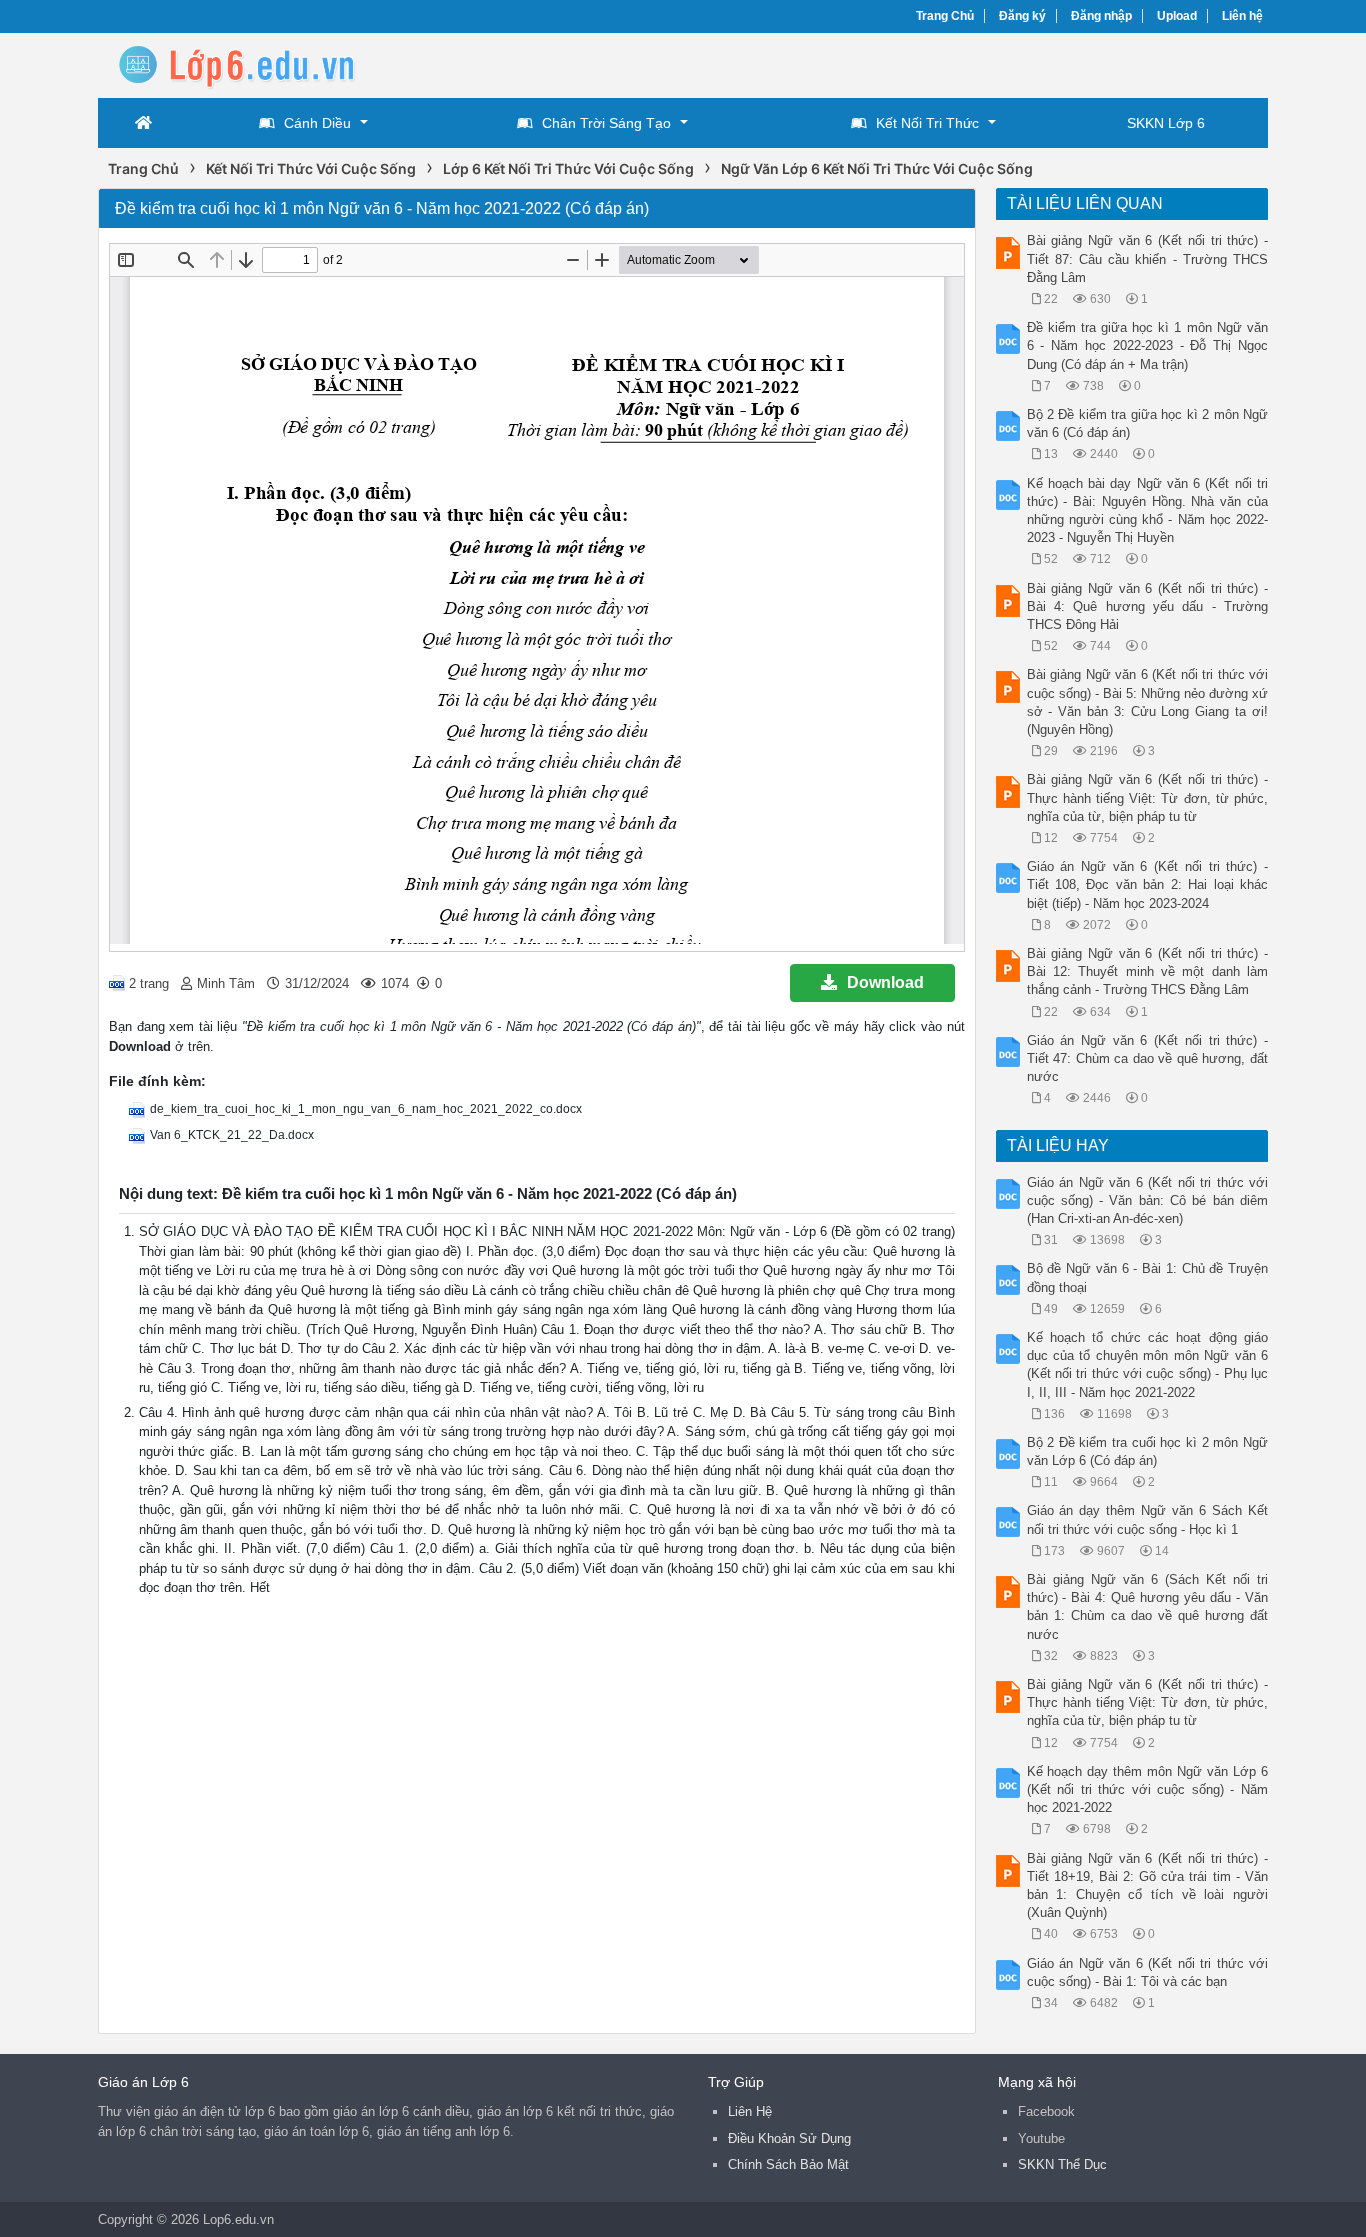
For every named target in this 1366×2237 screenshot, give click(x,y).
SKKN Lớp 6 (1166, 123)
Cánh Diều (317, 123)
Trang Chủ (945, 16)
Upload (1177, 16)
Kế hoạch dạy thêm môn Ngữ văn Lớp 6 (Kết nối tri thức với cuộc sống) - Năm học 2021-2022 (1148, 1789)
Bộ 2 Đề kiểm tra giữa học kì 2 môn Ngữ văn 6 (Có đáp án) (1148, 423)
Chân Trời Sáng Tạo (606, 123)
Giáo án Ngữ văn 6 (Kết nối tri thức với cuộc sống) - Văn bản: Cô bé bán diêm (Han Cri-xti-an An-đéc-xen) (1148, 1200)
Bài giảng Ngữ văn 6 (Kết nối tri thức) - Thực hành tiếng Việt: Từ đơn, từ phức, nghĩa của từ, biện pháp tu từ (1148, 797)
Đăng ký (1022, 16)
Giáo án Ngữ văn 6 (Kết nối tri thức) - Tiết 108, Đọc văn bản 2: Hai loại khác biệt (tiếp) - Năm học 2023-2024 (1148, 884)
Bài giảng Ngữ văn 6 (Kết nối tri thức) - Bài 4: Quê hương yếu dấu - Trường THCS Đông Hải (1148, 606)
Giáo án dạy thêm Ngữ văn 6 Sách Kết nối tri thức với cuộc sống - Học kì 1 (1148, 1519)
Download (885, 982)
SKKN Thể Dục (1062, 2164)
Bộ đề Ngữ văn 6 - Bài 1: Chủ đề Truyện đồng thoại (1148, 1277)
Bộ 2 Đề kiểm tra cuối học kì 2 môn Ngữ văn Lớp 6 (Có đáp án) (1148, 1451)
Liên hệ (1242, 16)
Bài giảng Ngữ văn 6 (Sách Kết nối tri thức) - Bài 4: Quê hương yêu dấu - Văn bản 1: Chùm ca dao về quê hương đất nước (1148, 1607)
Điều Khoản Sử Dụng (789, 2138)
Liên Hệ (750, 2111)
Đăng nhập (1101, 16)
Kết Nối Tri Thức (927, 123)
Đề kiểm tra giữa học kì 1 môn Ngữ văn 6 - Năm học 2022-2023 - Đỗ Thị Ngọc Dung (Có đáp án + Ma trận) (1148, 345)
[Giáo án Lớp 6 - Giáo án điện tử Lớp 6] (258, 63)
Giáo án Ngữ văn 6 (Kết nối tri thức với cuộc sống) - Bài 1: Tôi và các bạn (1148, 1972)
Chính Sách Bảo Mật (788, 2164)
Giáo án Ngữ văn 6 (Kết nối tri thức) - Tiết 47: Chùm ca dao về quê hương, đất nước (1148, 1058)
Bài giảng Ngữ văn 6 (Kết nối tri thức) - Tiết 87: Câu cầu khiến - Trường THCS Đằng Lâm (1148, 258)
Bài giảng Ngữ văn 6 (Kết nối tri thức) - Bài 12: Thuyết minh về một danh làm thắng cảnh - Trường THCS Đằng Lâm (1148, 971)
